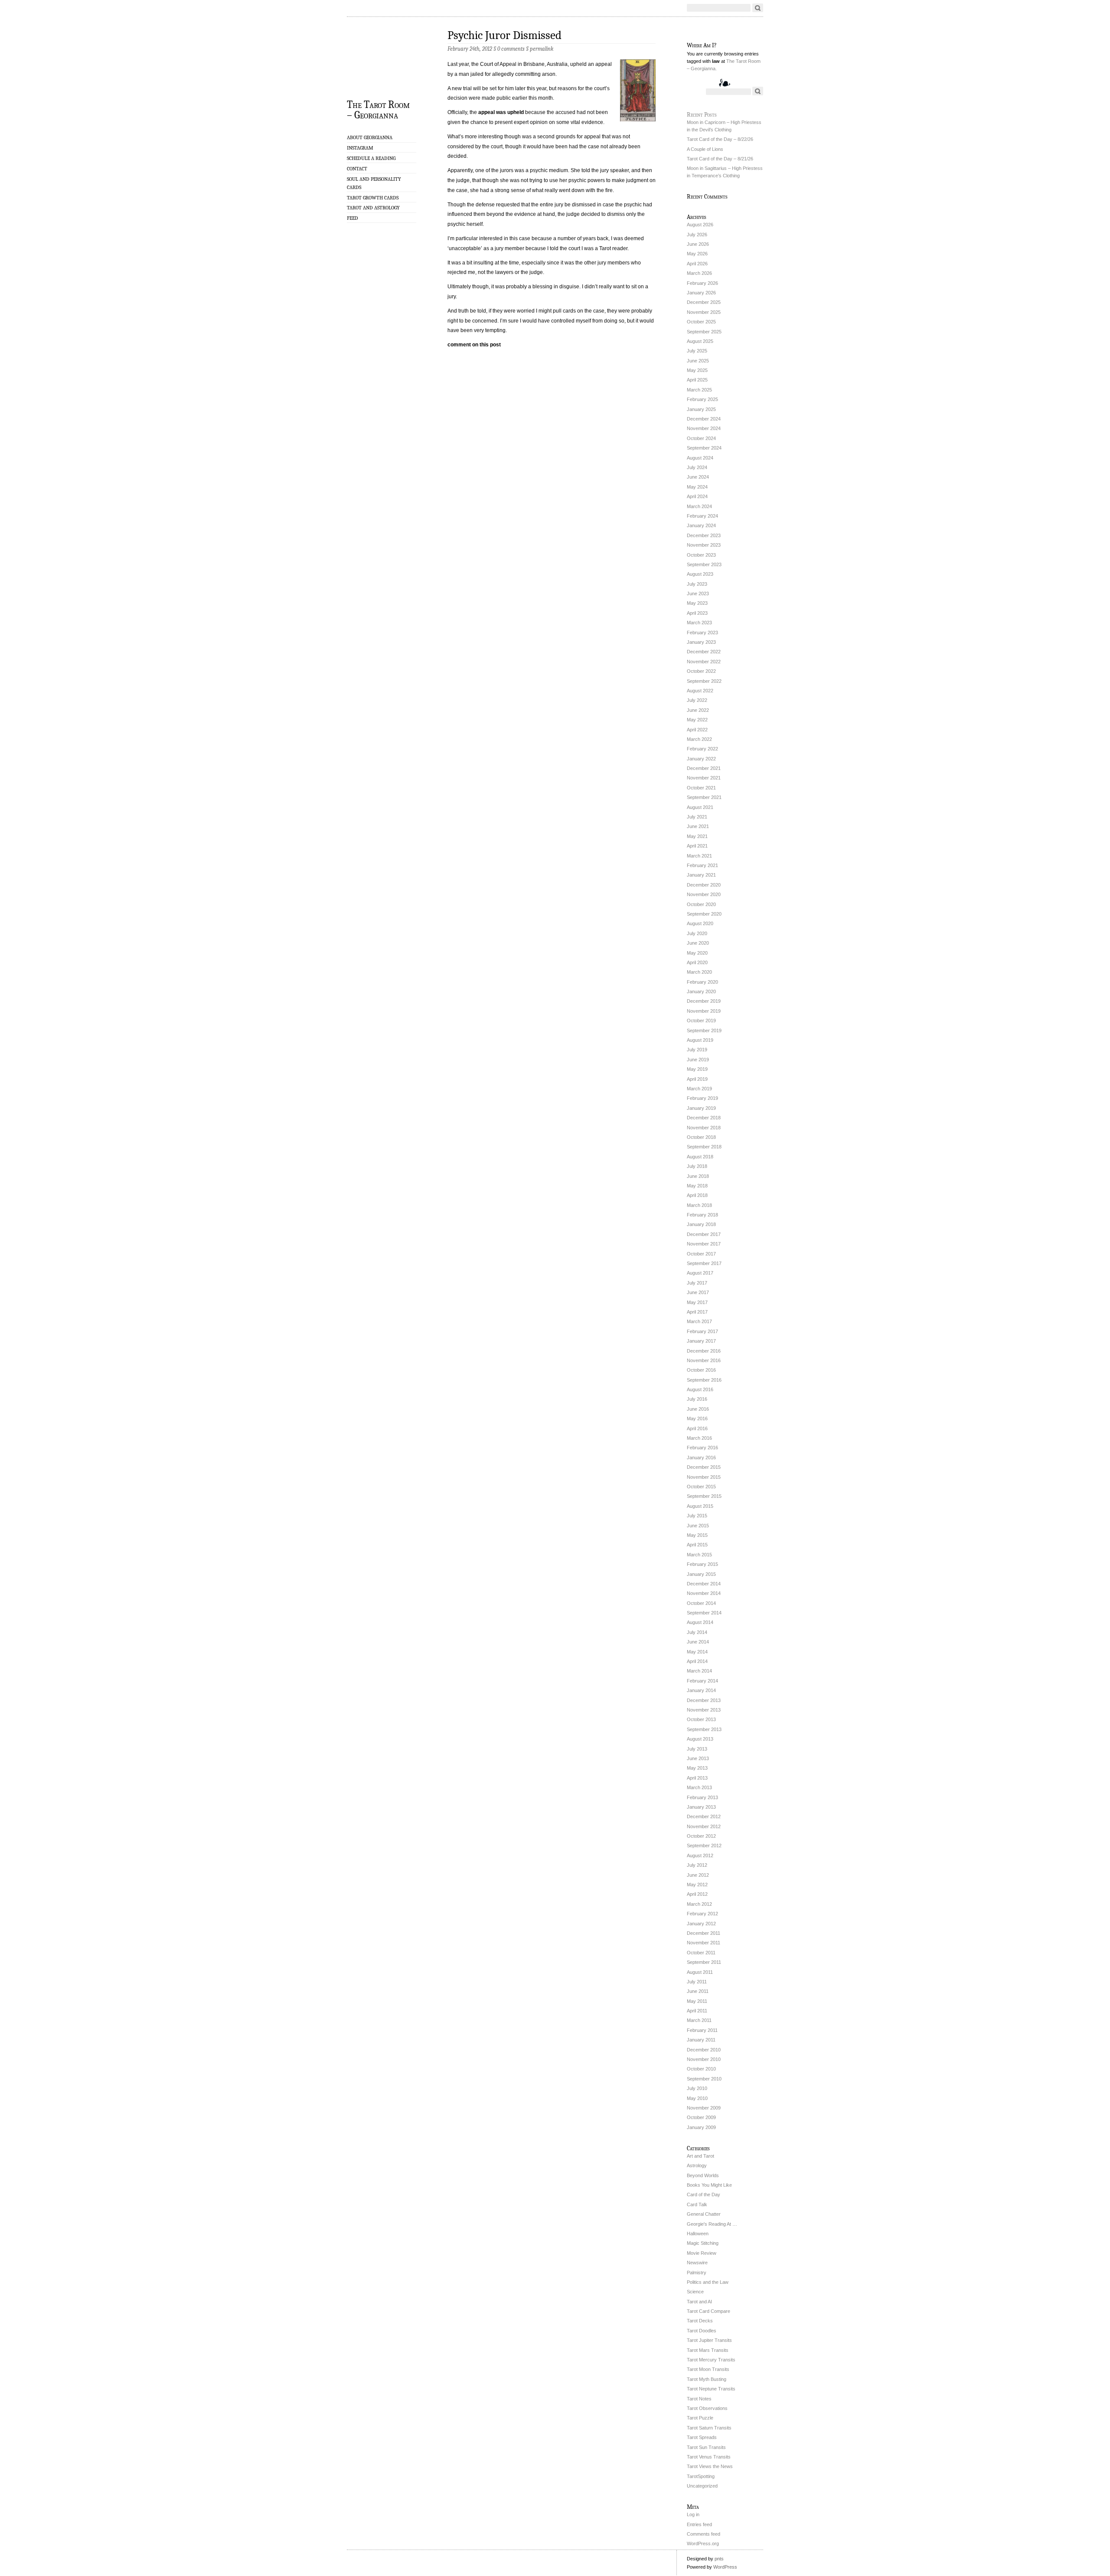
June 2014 (698, 1642)
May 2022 (697, 720)
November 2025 (704, 312)
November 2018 (704, 1128)
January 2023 (701, 642)
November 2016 (704, 1360)
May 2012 (697, 1885)
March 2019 (699, 1089)
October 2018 (701, 1137)
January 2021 (701, 875)
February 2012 (702, 1914)
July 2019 (697, 1050)
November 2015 (704, 1477)
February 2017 (702, 1331)
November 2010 (704, 2059)
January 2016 (701, 1458)
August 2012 (700, 1855)
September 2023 (704, 564)
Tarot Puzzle (700, 2418)
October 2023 (701, 555)
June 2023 (698, 593)
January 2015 (701, 1574)
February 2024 (702, 516)
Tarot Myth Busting (707, 2379)
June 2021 (698, 826)
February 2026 (702, 283)
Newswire (697, 2263)
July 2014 (697, 1632)
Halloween (698, 2234)
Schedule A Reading (371, 158)
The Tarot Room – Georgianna (378, 109)
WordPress (725, 2567)
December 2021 (704, 768)
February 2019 (702, 1098)
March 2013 (699, 1787)
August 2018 (700, 1157)
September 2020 (704, 914)
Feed (353, 218)
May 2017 (697, 1302)
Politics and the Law (708, 2282)
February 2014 (702, 1681)
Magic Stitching (703, 2243)
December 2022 (704, 652)
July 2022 (697, 700)
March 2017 (699, 1321)
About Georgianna (370, 137)
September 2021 (704, 797)
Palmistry (697, 2273)
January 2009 (701, 2127)
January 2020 (701, 991)
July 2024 (697, 467)
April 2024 (697, 496)
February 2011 (702, 2030)
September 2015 (704, 1496)
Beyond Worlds (703, 2175)
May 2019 (697, 1069)
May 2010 (697, 2098)
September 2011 (704, 1962)
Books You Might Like (709, 2185)
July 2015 (697, 1516)
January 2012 (701, 1924)
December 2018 (704, 1118)
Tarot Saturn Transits (709, 2428)
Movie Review (702, 2253)
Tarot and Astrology (373, 208)
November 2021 (704, 778)
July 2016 (697, 1399)
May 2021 (697, 836)
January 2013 (701, 1807)
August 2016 (700, 1389)
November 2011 (704, 1943)
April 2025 (697, 380)
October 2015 (701, 1487)
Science (695, 2292)
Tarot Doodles (702, 2331)
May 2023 (697, 603)
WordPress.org (703, 2543)
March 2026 (699, 273)
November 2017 (704, 1244)
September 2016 (704, 1380)
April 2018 (697, 1195)
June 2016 (698, 1409)
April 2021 (697, 846)
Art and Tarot (700, 2156)
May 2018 (697, 1186)
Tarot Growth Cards (373, 198)
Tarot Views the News (710, 2466)
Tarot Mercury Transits (711, 2360)
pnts (719, 2559)
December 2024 (704, 419)
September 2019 (704, 1030)
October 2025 (701, 322)
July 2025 (697, 351)
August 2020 (700, 923)
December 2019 (704, 1001)
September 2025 (704, 332)
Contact (357, 169)
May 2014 (697, 1652)
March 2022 (699, 739)
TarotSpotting (701, 2476)
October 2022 (701, 671)
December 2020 (704, 885)
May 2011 (697, 2001)
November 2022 (704, 662)
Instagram (360, 148)
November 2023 (704, 545)
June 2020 (698, 943)
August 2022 (700, 691)
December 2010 (704, 2050)
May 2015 (697, 1535)
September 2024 (704, 448)
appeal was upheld (501, 112)
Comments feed (704, 2534)
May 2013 (697, 1768)
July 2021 (697, 817)
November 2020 (704, 894)
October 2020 (701, 904)
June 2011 (698, 1991)
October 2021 (701, 788)
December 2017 (704, 1234)
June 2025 (698, 361)
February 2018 (702, 1215)
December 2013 (704, 1700)
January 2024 (701, 525)
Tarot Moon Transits (708, 2369)
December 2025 (704, 302)
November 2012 (704, 1826)
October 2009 (701, 2117)
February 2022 (702, 749)
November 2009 (704, 2108)
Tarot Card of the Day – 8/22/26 (720, 139)
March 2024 (699, 506)
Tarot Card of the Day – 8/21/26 (720, 159)
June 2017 (698, 1292)
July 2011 (697, 1982)
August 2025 (700, 341)
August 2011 (700, 1972)
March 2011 (699, 2020)
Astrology (697, 2165)
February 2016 (702, 1448)
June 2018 (698, 1176)
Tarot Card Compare (708, 2311)
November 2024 (704, 428)
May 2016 (697, 1418)
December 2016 (704, 1351)
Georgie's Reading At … (712, 2224)
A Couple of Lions (705, 149)
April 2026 (697, 264)
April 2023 (697, 613)
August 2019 (700, 1040)
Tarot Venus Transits (709, 2457)
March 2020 (699, 972)
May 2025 (697, 370)
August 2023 (700, 574)
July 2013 (697, 1749)
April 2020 (697, 962)
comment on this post (474, 345)
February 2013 (702, 1797)
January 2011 (701, 2040)
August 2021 (700, 807)
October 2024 (701, 438)
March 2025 (699, 390)
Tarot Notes (699, 2399)
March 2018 (699, 1205)
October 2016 (701, 1370)
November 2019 (704, 1011)
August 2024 (700, 458)
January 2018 (701, 1224)
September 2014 (704, 1613)
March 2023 (699, 623)
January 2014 (701, 1690)
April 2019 (697, 1079)
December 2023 (704, 535)
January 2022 (701, 759)
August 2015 (700, 1506)
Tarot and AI (699, 2302)
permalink (542, 49)
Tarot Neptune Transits (711, 2389)
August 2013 (700, 1739)
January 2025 (701, 409)
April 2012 (697, 1894)
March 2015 (699, 1555)
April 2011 (697, 2011)
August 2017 (700, 1273)
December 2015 (704, 1467)
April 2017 (697, 1312)
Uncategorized (702, 2486)
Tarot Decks (700, 2321)
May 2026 (697, 254)
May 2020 (697, 953)
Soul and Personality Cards (374, 183)
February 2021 (702, 865)
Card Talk (697, 2204)
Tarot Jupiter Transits (709, 2340)
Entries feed (699, 2524)
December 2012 (704, 1816)
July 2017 (697, 1283)
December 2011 (704, 1933)
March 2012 (699, 1904)
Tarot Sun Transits (706, 2447)
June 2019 (698, 1060)
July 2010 (697, 2088)
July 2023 (697, 584)
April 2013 (697, 1778)
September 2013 (704, 1729)
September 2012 (704, 1846)
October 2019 (701, 1021)
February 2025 (702, 399)
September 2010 (704, 2079)
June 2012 (698, 1875)
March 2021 (699, 856)
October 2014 (701, 1603)
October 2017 (701, 1254)
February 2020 (702, 982)
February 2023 (702, 633)
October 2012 (701, 1836)
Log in (693, 2514)
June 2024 (698, 477)
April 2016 (697, 1428)
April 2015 (697, 1545)
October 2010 (701, 2069)
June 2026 (698, 244)
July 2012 (697, 1865)
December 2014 (704, 1584)
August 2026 (700, 225)
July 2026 (697, 235)
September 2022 (704, 681)
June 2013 (698, 1758)
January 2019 (701, 1108)
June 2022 (698, 710)
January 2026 (701, 293)
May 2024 (697, 487)
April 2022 (697, 730)
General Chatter (704, 2214)
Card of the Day (704, 2194)
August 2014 (700, 1622)
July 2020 (697, 933)
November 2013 (704, 1710)
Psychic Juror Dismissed (504, 35)
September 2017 (704, 1263)
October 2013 (701, 1719)
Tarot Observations (707, 2408)
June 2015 (698, 1526)
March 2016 (699, 1438)
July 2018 (697, 1166)
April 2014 (697, 1661)
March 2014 (699, 1671)
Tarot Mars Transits (708, 2350)
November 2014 (704, 1593)
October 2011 (701, 1953)
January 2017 (701, 1341)
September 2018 (704, 1147)
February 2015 (702, 1564)
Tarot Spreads (702, 2437)
